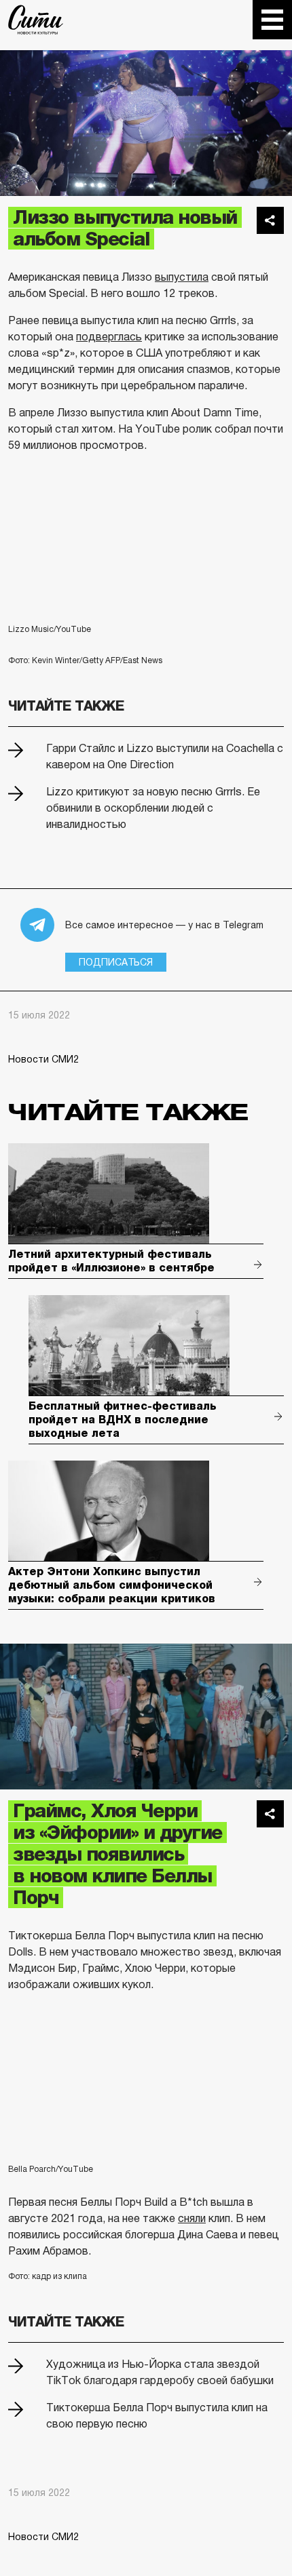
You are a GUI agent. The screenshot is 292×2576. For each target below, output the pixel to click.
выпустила (182, 277)
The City (36, 20)
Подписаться (116, 962)
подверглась (109, 337)
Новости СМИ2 (43, 1059)
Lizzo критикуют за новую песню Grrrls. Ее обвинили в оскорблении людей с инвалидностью (153, 808)
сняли (192, 2218)
